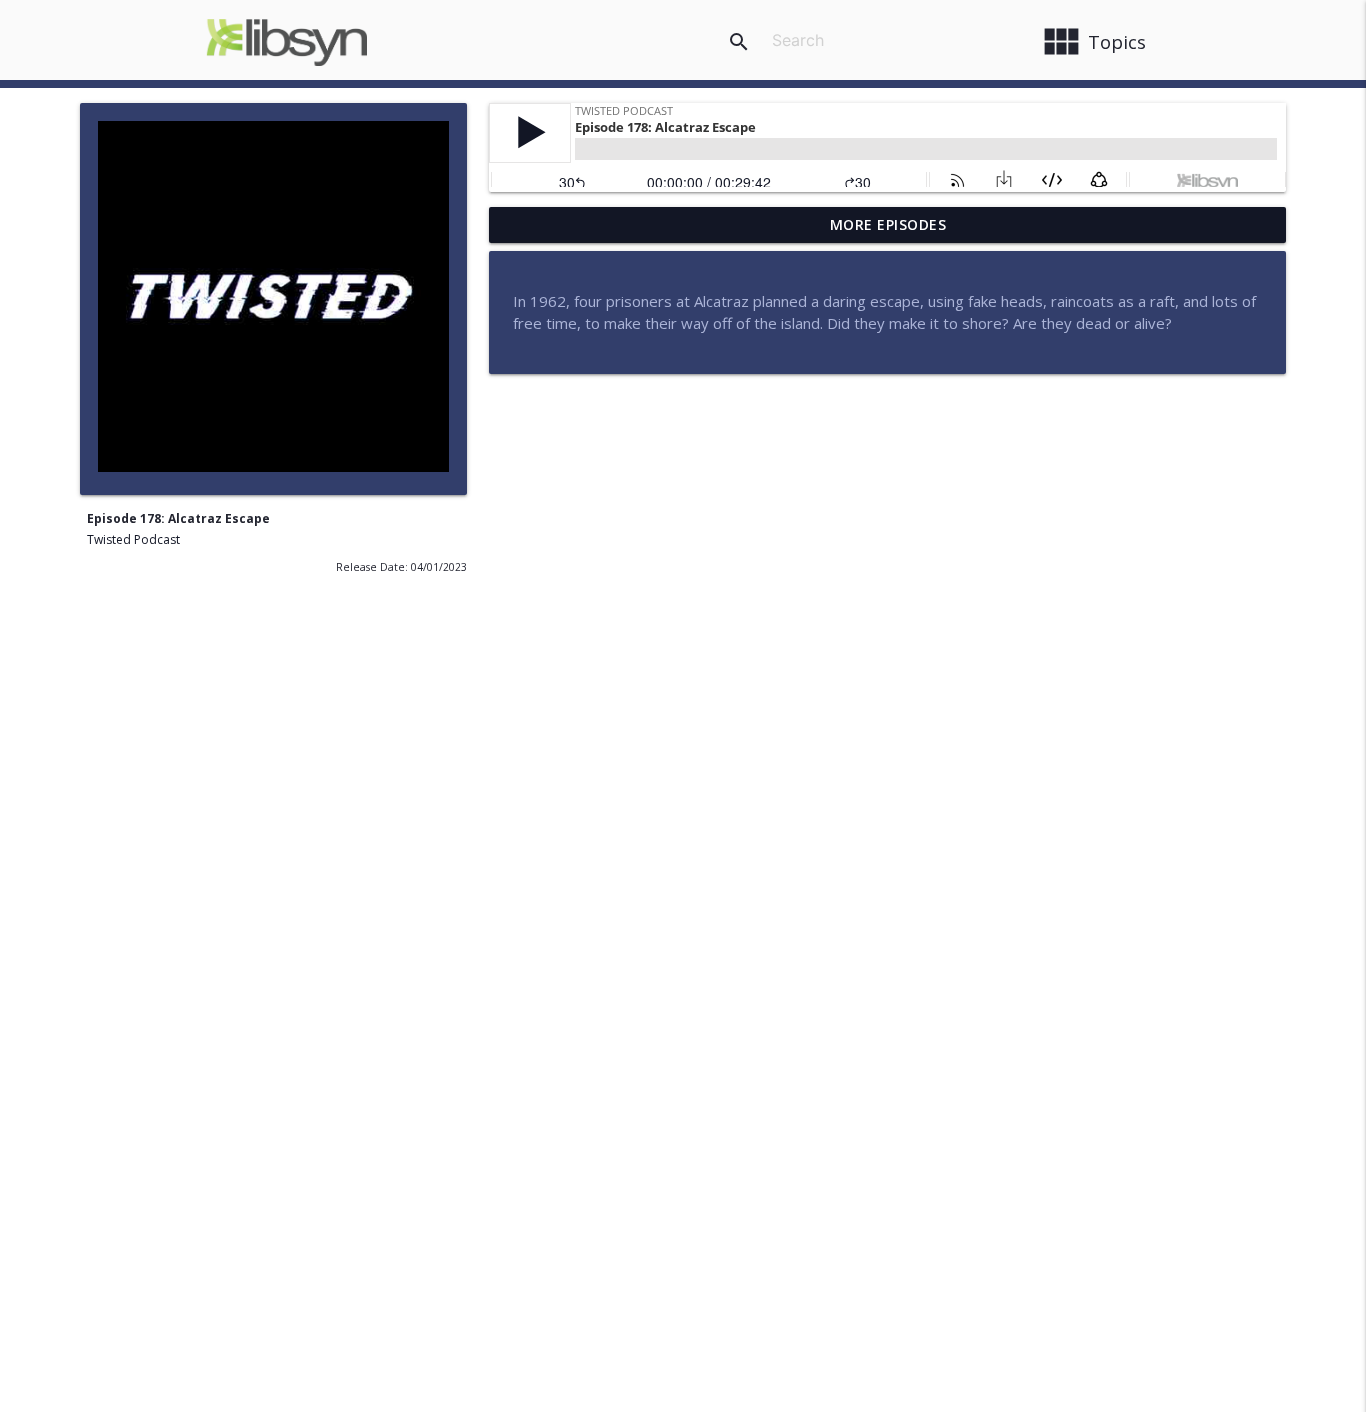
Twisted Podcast (133, 539)
